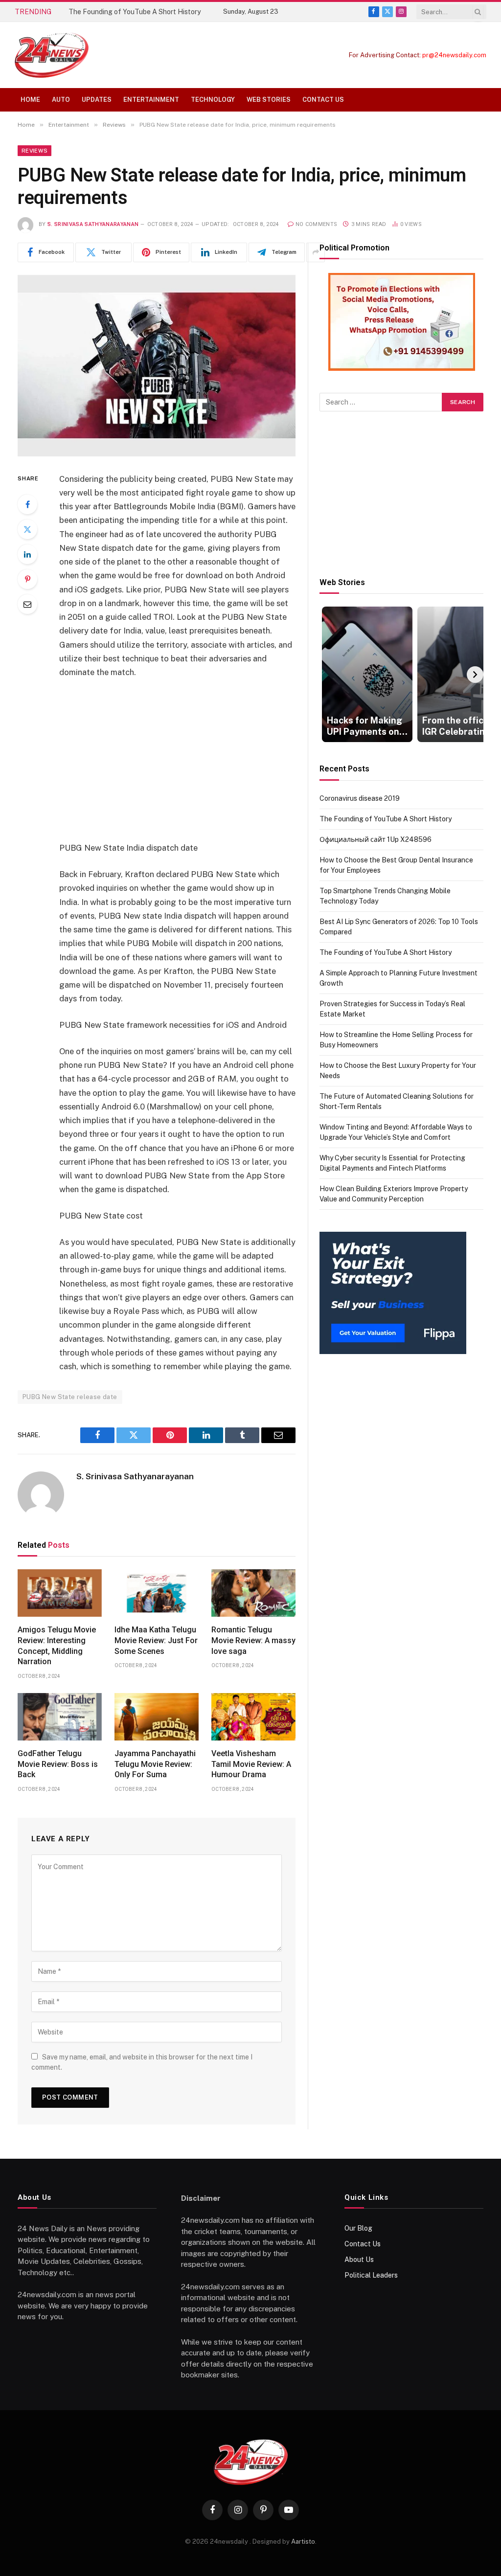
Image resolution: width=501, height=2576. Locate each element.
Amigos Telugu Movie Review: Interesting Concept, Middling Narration (57, 1646)
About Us (359, 2260)
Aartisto (303, 2542)
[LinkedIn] (27, 554)
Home (30, 100)
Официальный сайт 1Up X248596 (376, 839)
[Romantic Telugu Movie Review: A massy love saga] (253, 1593)
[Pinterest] (27, 579)
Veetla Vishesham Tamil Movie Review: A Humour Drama (251, 1764)
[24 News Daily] (52, 55)
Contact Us (323, 100)
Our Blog (358, 2228)
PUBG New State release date (70, 1397)
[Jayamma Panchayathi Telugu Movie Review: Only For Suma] (157, 1717)
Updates (97, 100)
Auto (61, 100)
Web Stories (269, 100)
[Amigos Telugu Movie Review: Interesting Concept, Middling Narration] (60, 1593)
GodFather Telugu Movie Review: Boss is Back (58, 1764)
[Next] (475, 675)
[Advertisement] (198, 760)
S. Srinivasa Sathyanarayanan (93, 224)
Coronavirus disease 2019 (360, 798)
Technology (213, 100)
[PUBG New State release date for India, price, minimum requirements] (157, 366)
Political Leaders (371, 2275)
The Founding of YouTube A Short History (135, 12)
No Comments (317, 224)
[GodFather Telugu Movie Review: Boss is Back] (60, 1717)
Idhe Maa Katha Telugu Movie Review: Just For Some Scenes (156, 1640)
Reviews (34, 151)
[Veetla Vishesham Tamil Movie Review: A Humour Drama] (253, 1717)
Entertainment (151, 100)
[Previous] (328, 675)
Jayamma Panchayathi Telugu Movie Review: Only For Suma (155, 1764)
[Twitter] (27, 529)
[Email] (27, 604)
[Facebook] (27, 504)
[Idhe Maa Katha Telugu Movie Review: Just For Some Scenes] (157, 1593)
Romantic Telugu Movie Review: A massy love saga (253, 1640)
